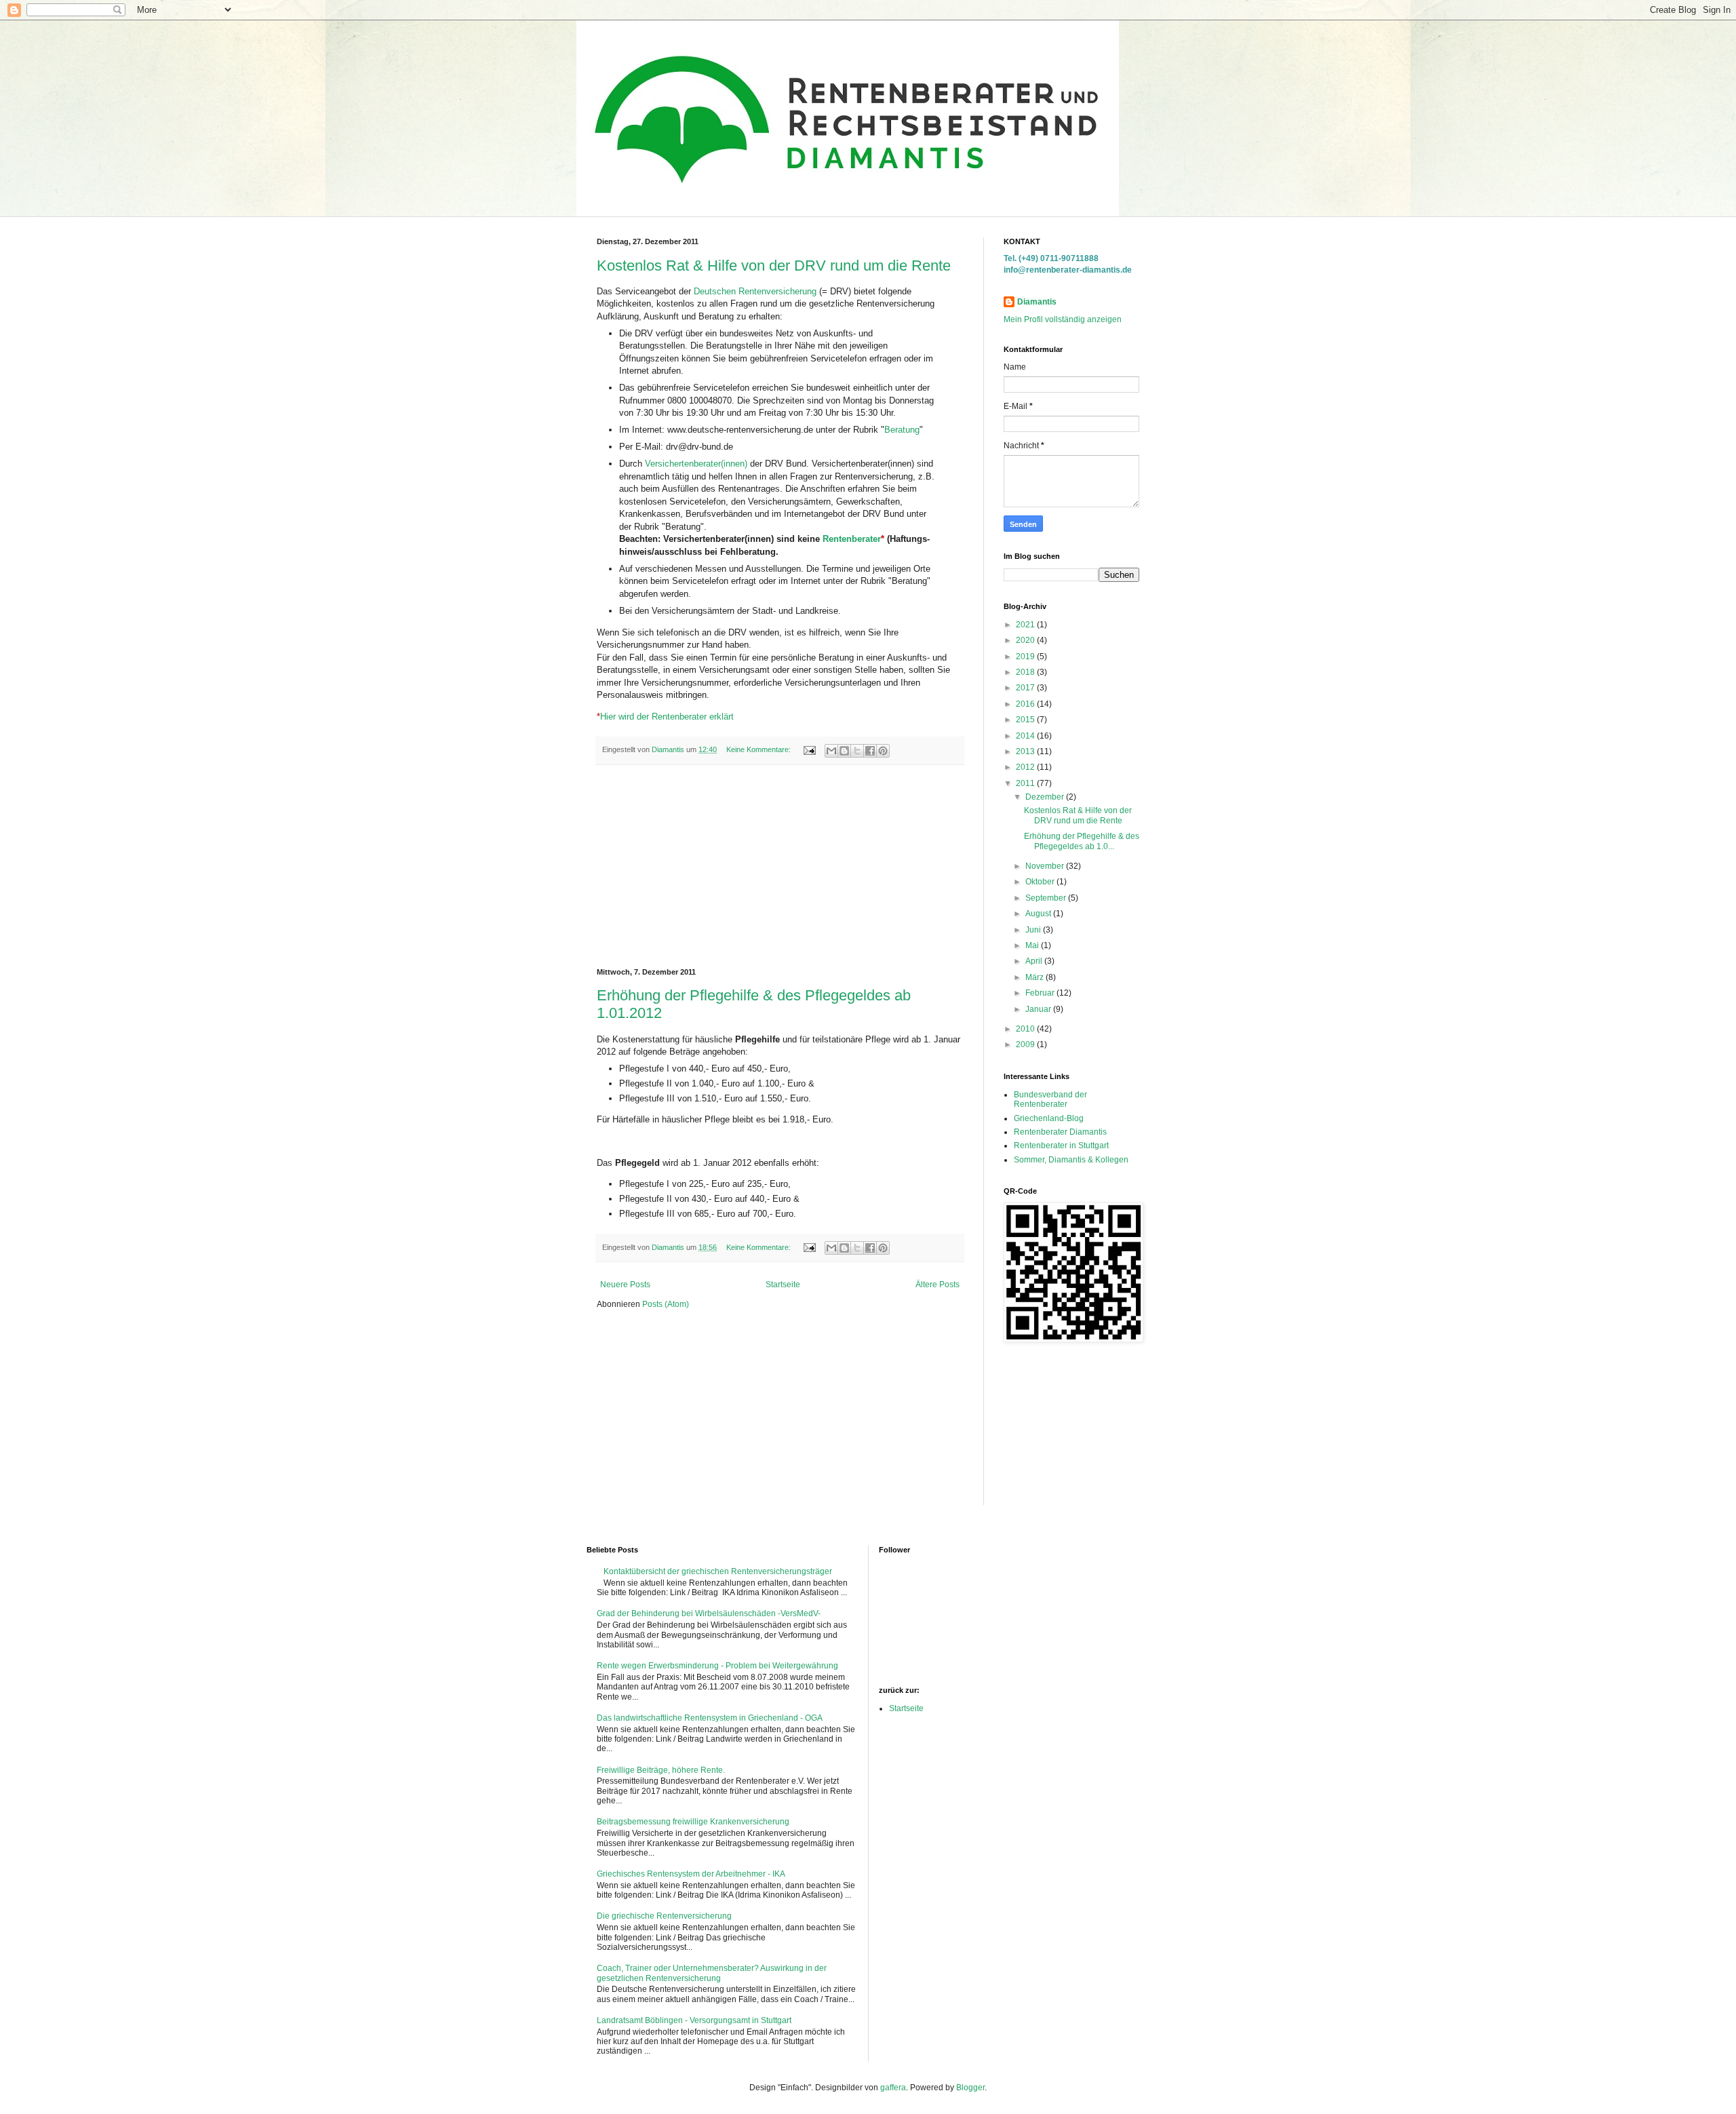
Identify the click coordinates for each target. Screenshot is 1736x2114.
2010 (1026, 1029)
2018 (1026, 672)
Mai (1033, 945)
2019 (1026, 657)
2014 (1026, 736)
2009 (1026, 1044)
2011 (1026, 783)
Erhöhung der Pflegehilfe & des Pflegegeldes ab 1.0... (1082, 841)
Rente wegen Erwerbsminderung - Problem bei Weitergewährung (717, 1666)
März (1035, 977)
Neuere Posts (625, 1285)
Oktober (1041, 882)
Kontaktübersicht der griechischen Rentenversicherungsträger (718, 1571)
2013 (1026, 751)
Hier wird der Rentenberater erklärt (665, 717)
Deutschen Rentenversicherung (755, 291)
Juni (1034, 930)
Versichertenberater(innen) (696, 464)
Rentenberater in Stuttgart (1061, 1146)
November (1046, 866)
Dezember (1046, 797)
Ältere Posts (938, 1285)
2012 (1026, 767)
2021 (1026, 625)
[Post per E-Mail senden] (809, 749)
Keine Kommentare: (759, 749)
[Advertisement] (780, 867)
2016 (1026, 704)
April (1035, 961)
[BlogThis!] (844, 751)
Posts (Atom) (666, 1304)
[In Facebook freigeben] (870, 751)
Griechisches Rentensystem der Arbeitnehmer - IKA (691, 1874)
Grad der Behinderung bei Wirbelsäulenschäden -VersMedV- (709, 1613)
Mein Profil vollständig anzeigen (1063, 319)
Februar (1041, 993)
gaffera (893, 2088)
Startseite (783, 1285)
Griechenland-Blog (1049, 1118)
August (1039, 914)
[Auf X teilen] (857, 751)
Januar (1039, 1009)
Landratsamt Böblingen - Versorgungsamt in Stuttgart (694, 2020)
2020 (1026, 640)
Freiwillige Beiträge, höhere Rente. (661, 1770)
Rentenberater (852, 539)
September (1047, 898)
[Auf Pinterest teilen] (883, 751)
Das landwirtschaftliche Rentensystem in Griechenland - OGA (710, 1718)
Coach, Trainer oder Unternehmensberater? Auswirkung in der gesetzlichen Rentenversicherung (712, 1973)
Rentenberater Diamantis (1060, 1132)
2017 (1026, 688)
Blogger (970, 2088)
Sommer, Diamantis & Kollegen (1071, 1160)
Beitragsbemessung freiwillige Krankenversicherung (693, 1822)
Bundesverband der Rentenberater (1050, 1099)
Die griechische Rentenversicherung (664, 1916)
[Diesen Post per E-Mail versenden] (831, 751)
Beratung (902, 430)
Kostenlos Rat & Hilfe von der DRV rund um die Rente (774, 266)
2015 (1026, 720)
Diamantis (1037, 302)
